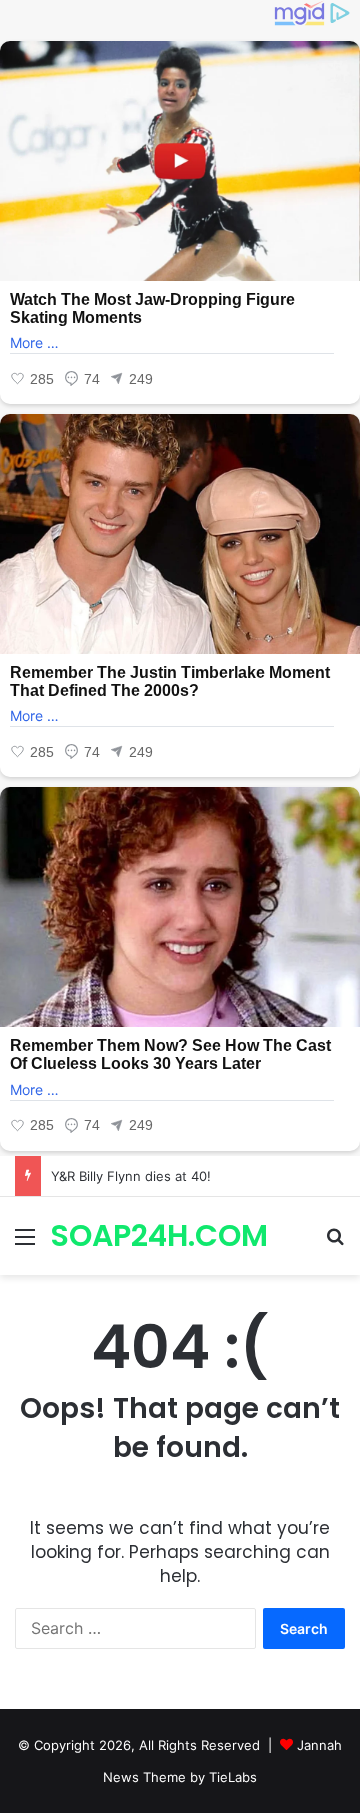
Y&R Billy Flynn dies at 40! (131, 1176)
